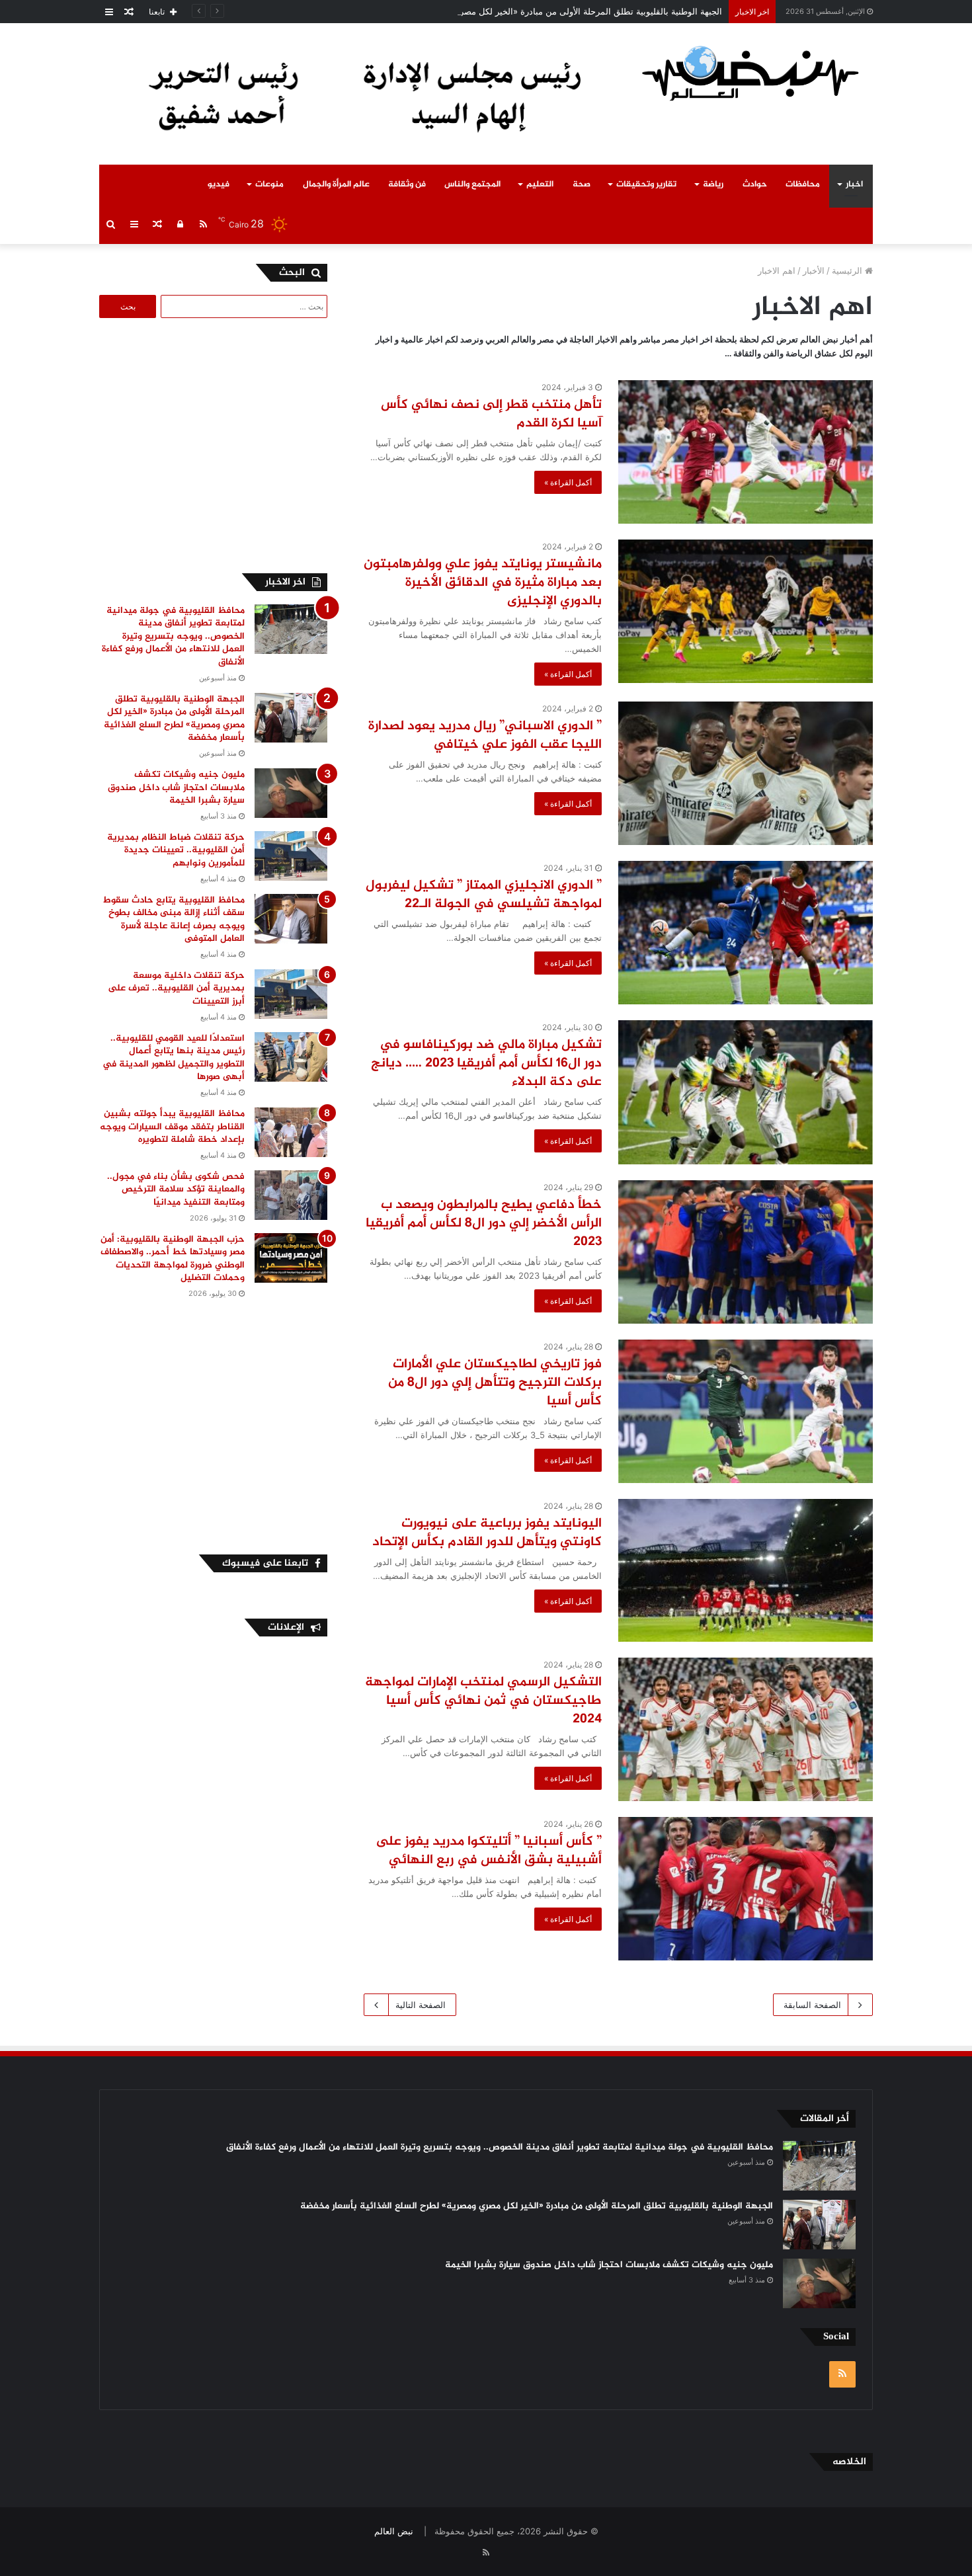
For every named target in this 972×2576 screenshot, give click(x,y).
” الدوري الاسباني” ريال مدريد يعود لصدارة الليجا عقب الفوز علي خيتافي (485, 736)
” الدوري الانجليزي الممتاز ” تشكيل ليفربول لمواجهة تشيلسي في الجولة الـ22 (484, 895)
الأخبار (814, 270)
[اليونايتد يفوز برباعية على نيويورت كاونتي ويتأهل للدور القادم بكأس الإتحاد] (746, 1570)
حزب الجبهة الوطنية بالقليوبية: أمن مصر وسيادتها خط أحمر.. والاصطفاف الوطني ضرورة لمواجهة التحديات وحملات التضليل (173, 1259)
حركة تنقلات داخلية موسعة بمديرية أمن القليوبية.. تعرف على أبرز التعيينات (176, 988)
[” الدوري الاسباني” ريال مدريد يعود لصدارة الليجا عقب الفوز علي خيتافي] (746, 773)
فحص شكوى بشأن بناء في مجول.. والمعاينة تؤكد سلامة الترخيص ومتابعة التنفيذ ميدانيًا (176, 1189)
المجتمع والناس (472, 184)
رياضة (713, 184)
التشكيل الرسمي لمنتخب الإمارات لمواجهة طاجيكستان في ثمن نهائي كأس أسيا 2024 (483, 1701)
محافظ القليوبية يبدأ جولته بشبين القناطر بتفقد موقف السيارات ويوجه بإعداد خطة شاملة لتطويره (172, 1127)
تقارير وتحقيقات (646, 184)
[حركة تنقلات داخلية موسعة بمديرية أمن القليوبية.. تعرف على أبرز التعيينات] (291, 994)
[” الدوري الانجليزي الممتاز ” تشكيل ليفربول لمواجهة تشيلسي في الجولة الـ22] (746, 933)
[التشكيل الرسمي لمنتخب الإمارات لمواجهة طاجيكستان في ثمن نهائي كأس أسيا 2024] (746, 1729)
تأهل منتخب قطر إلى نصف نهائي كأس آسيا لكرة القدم (491, 414)
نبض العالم (394, 2531)
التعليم (540, 184)
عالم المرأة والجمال (336, 184)
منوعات (269, 184)
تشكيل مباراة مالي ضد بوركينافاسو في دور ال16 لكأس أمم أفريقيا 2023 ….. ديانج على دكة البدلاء (486, 1064)
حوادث (755, 184)
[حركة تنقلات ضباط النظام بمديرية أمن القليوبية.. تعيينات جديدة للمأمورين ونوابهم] (291, 856)
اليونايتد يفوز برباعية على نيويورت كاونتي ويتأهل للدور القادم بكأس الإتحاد (487, 1533)
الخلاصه (849, 2462)
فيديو (219, 184)
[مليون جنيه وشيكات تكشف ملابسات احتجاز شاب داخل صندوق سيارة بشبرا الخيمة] (291, 793)
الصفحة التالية (421, 2005)
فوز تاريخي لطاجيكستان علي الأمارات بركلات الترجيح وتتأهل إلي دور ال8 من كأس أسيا (495, 1383)
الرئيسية (848, 270)
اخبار (854, 184)
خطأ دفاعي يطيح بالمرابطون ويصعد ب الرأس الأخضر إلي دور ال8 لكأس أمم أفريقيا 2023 (484, 1224)
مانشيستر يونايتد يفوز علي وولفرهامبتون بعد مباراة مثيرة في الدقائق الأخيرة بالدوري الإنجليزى (483, 583)
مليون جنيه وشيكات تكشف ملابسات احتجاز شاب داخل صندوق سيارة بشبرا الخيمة (176, 787)
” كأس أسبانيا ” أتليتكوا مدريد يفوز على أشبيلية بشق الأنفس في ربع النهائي (489, 1851)
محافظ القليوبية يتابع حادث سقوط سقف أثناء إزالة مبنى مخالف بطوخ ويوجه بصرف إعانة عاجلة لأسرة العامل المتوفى (174, 920)
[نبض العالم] (750, 73)
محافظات (803, 184)
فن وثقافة (407, 184)
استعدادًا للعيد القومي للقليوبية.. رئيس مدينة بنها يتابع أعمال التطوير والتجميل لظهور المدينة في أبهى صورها (174, 1058)
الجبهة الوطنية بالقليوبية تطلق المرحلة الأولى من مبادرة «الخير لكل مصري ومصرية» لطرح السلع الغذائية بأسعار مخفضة (505, 11)
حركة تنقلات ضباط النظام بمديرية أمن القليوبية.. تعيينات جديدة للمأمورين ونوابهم (176, 850)
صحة (582, 184)
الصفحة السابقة (812, 2005)
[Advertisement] (216, 444)
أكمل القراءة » (568, 482)
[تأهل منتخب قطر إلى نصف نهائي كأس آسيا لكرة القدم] (746, 452)
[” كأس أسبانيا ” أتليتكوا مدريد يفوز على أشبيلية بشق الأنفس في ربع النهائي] (746, 1889)
